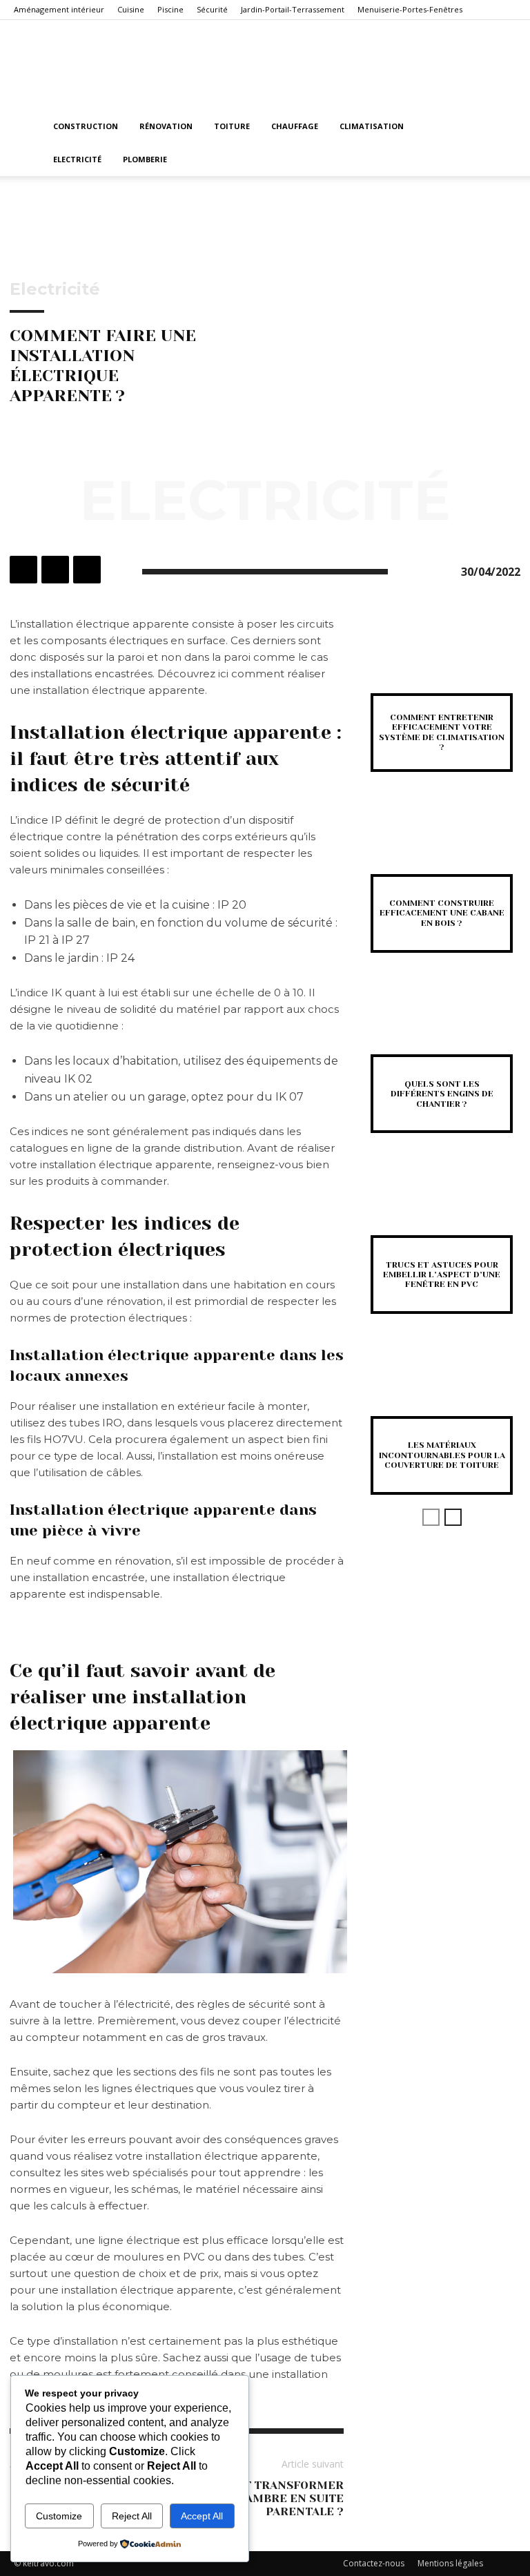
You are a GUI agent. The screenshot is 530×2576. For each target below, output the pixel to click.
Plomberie (145, 159)
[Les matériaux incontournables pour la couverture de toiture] (442, 1386)
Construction (86, 126)
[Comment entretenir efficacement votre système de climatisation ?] (442, 663)
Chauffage (295, 126)
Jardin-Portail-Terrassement (293, 9)
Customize (59, 2516)
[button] (500, 127)
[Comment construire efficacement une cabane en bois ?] (442, 844)
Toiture (232, 126)
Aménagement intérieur (59, 9)
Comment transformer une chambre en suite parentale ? (266, 2498)
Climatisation (372, 126)
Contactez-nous (374, 2563)
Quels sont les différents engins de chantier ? (442, 1094)
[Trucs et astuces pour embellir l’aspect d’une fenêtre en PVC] (442, 1205)
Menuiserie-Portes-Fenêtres (410, 9)
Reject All (132, 2516)
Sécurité (212, 9)
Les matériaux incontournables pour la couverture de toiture (442, 1455)
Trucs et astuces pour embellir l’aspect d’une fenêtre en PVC (442, 1275)
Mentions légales (450, 2563)
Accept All (202, 2516)
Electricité (77, 159)
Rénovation (166, 126)
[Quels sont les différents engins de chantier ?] (442, 1025)
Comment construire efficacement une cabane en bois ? (442, 913)
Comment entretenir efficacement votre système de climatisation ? (442, 732)
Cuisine (131, 9)
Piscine (170, 9)
